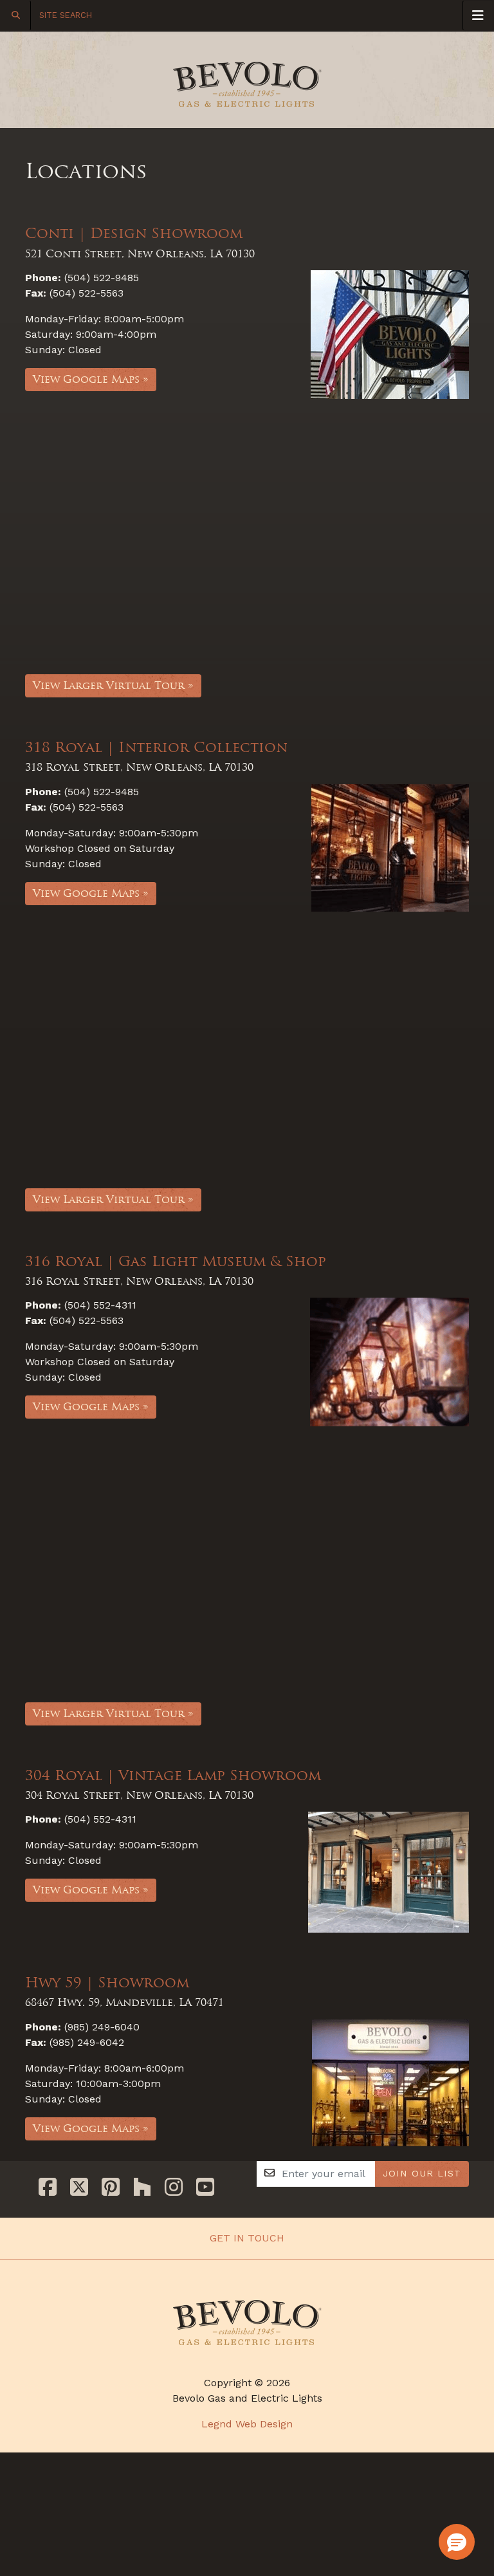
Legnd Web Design (247, 2424)
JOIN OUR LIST (422, 2173)
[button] (457, 2542)
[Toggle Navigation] (478, 15)
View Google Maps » (91, 379)
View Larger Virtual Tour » (113, 685)
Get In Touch (247, 2238)
